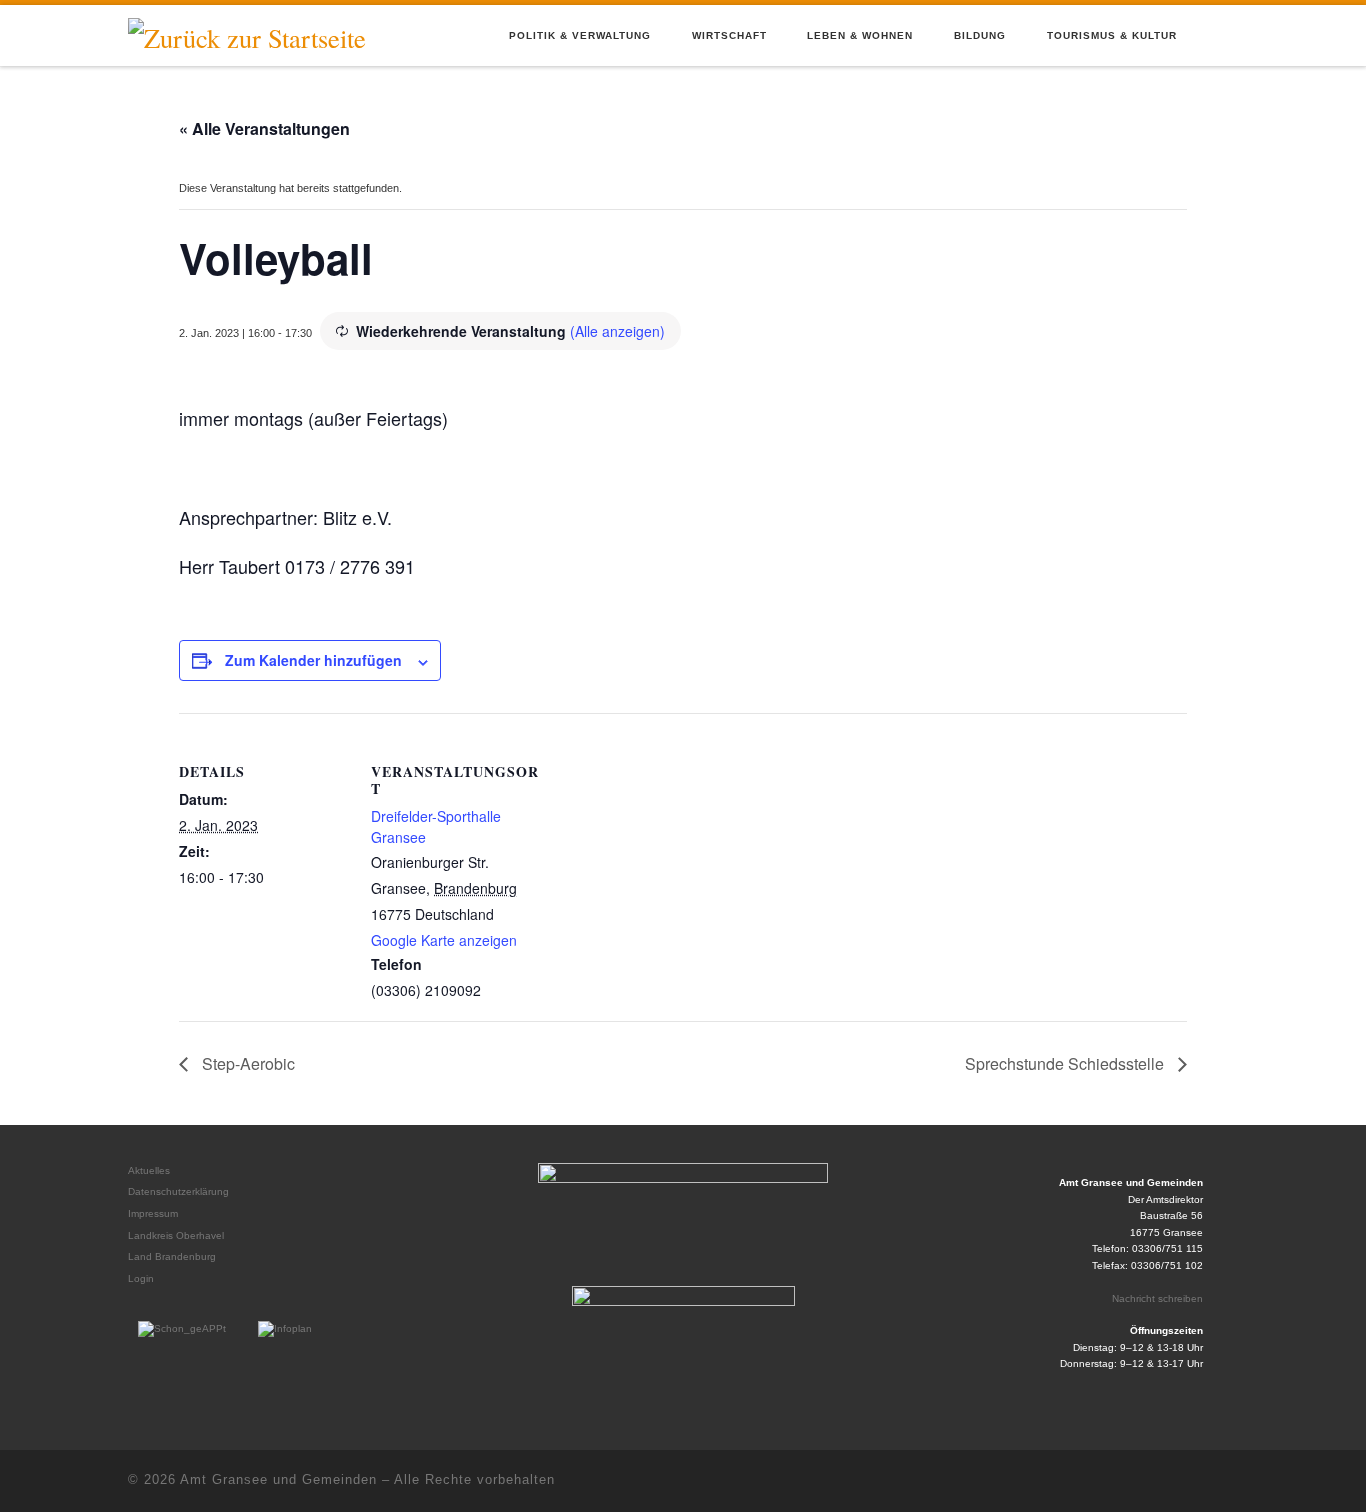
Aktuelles (149, 1170)
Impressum (153, 1213)
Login (141, 1278)
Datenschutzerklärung (178, 1191)
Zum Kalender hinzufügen (313, 660)
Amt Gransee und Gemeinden (278, 1479)
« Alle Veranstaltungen (264, 128)
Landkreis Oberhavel (176, 1235)
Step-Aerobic (246, 1063)
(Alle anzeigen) (617, 331)
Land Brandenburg (172, 1256)
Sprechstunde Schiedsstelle (1066, 1063)
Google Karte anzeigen (444, 940)
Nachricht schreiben (1157, 1298)
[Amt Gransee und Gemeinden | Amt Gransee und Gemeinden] (247, 33)
